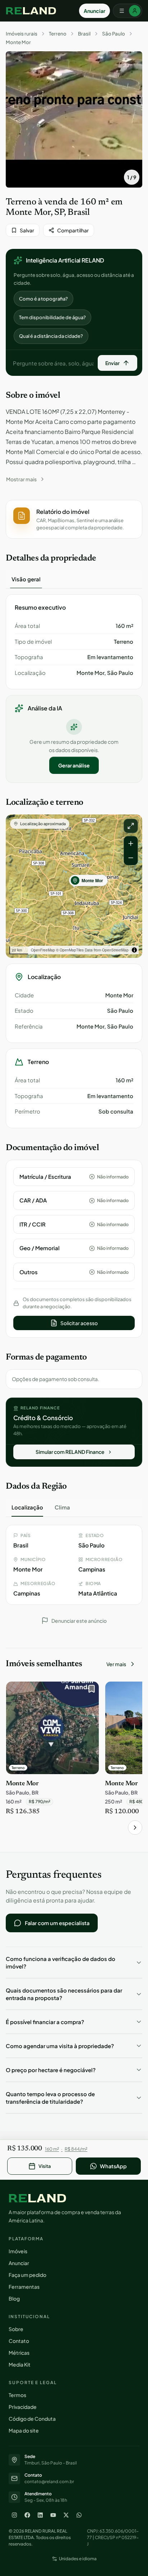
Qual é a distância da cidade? (51, 336)
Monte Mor (18, 42)
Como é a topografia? (43, 299)
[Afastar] (131, 858)
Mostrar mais (21, 479)
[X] (66, 2515)
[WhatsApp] (79, 2515)
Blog (14, 2298)
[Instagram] (14, 2515)
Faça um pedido (27, 2275)
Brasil (84, 34)
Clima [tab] (62, 1507)
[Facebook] (27, 2515)
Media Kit (20, 2364)
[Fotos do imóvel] (74, 119)
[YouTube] (53, 2515)
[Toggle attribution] (134, 950)
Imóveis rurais (22, 34)
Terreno (58, 34)
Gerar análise (74, 765)
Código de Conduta (32, 2419)
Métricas (19, 2353)
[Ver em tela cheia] (131, 826)
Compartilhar (73, 230)
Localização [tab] (27, 1507)
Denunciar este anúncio (79, 1621)
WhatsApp (113, 2166)
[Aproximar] (131, 843)
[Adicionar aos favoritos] (90, 1691)
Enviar (112, 363)
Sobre (16, 2329)
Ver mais (116, 1664)
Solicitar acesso (79, 1323)
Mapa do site (24, 2430)
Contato (19, 2341)
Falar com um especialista (57, 1923)
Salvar (27, 230)
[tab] (26, 579)
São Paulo (114, 34)
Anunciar (94, 11)
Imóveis (18, 2251)
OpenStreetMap (115, 950)
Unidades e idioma (78, 2559)
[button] (74, 519)
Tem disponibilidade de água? (52, 317)
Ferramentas (24, 2287)
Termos (17, 2395)
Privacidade (23, 2407)
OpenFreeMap (43, 950)
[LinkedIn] (40, 2515)
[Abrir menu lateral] (128, 11)
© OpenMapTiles (70, 950)
